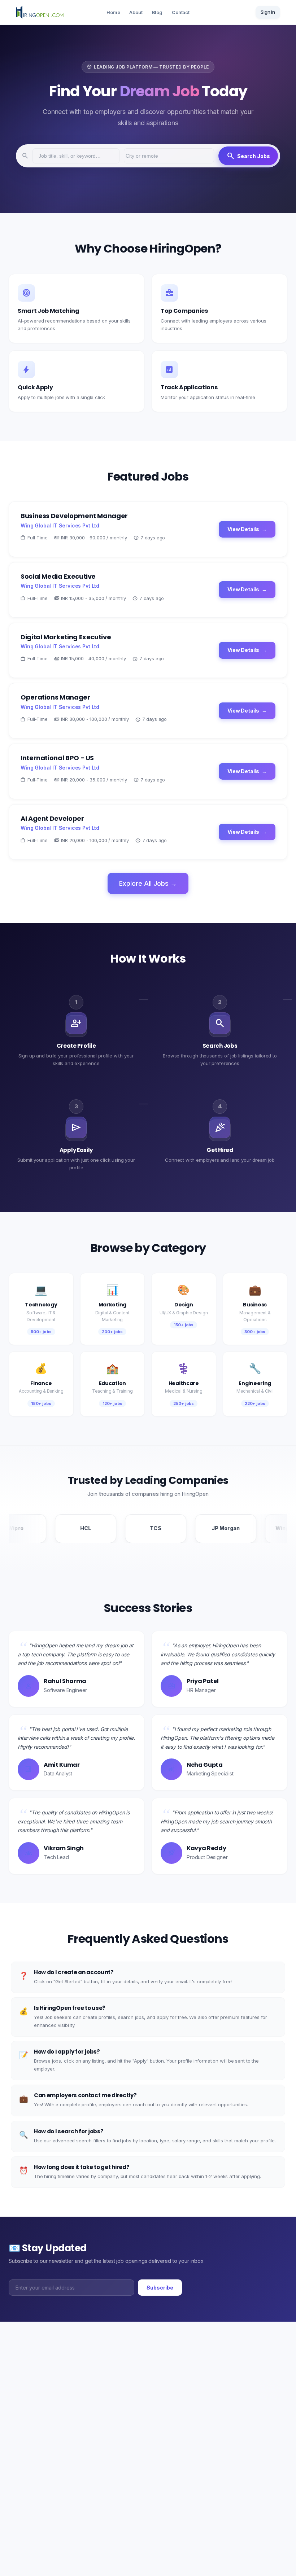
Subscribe (160, 2288)
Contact (181, 12)
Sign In (268, 12)
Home (113, 12)
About (136, 12)
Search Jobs (248, 156)
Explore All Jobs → (148, 883)
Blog (157, 12)
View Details (247, 529)
